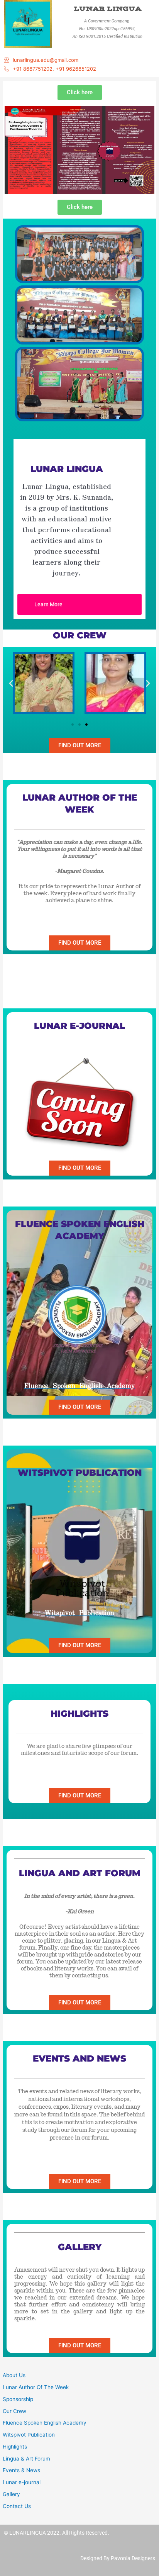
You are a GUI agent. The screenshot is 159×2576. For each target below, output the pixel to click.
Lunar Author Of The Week (36, 2387)
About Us (14, 2375)
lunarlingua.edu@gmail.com (46, 60)
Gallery (11, 2494)
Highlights (15, 2447)
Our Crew (14, 2411)
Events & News (21, 2470)
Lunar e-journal (22, 2482)
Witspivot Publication (29, 2435)
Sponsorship (18, 2399)
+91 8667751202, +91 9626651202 (54, 69)
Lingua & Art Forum (26, 2459)
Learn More (48, 604)
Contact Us (17, 2506)
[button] (11, 683)
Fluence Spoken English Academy (45, 2423)
